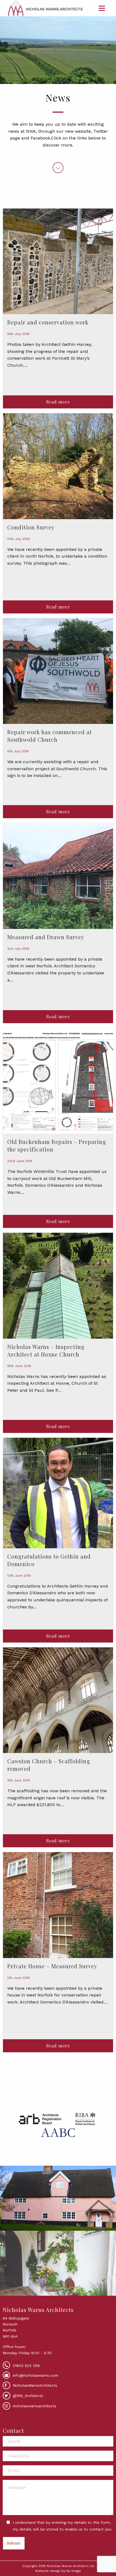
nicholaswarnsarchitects (34, 2406)
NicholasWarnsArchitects (34, 2385)
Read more (58, 402)
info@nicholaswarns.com (35, 2375)
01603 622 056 (26, 2366)
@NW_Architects (27, 2396)
